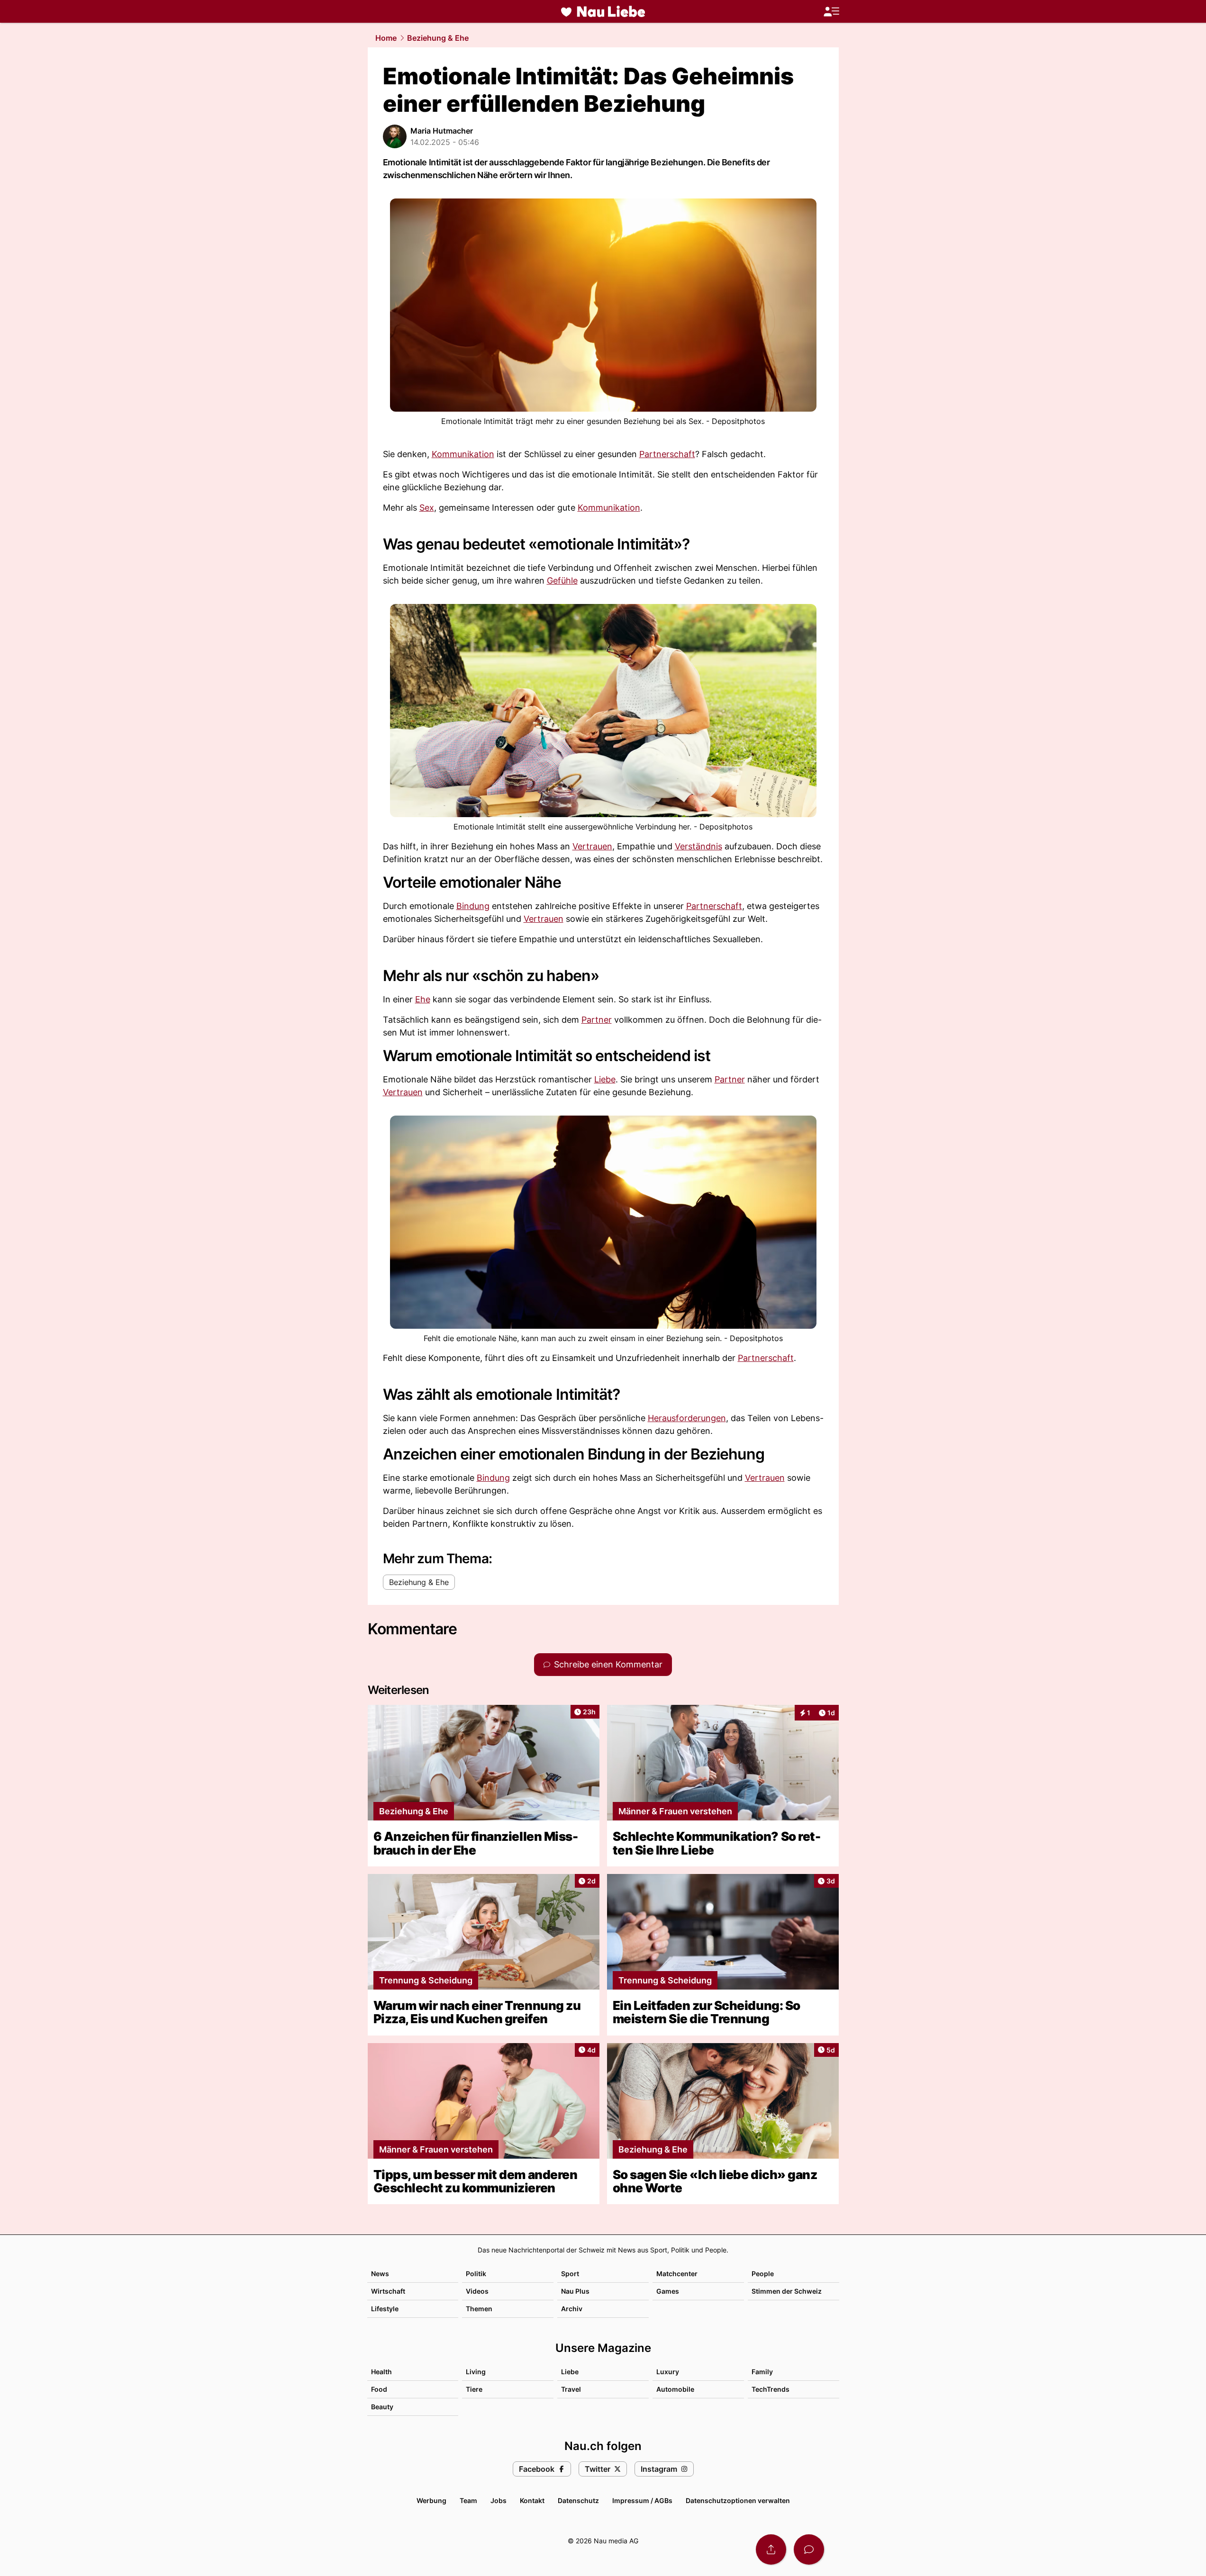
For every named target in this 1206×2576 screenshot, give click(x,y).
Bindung (473, 906)
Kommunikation (463, 454)
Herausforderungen (687, 1418)
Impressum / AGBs (642, 2500)
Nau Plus (575, 2291)
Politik (476, 2274)
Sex (427, 508)
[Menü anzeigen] (831, 12)
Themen (479, 2309)
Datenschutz (578, 2500)
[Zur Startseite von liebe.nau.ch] (603, 11)
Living (476, 2372)
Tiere (474, 2389)
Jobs (499, 2500)
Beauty (382, 2407)
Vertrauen (592, 846)
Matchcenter (677, 2274)
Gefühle (562, 581)
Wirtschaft (388, 2291)
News (380, 2274)
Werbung (431, 2500)
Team (468, 2500)
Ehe (423, 999)
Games (668, 2291)
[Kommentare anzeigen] (809, 2549)
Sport (570, 2274)
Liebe (605, 1079)
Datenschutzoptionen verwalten (738, 2500)
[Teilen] (771, 2549)
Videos (477, 2291)
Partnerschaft (667, 454)
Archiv (572, 2309)
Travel (571, 2389)
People (763, 2274)
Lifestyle (385, 2309)
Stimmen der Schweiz (787, 2291)
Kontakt (532, 2500)
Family (762, 2372)
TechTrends (771, 2389)
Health (381, 2372)
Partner (597, 1020)
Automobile (675, 2389)
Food (379, 2389)
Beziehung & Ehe (438, 38)
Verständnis (698, 846)
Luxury (668, 2372)
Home (386, 38)
